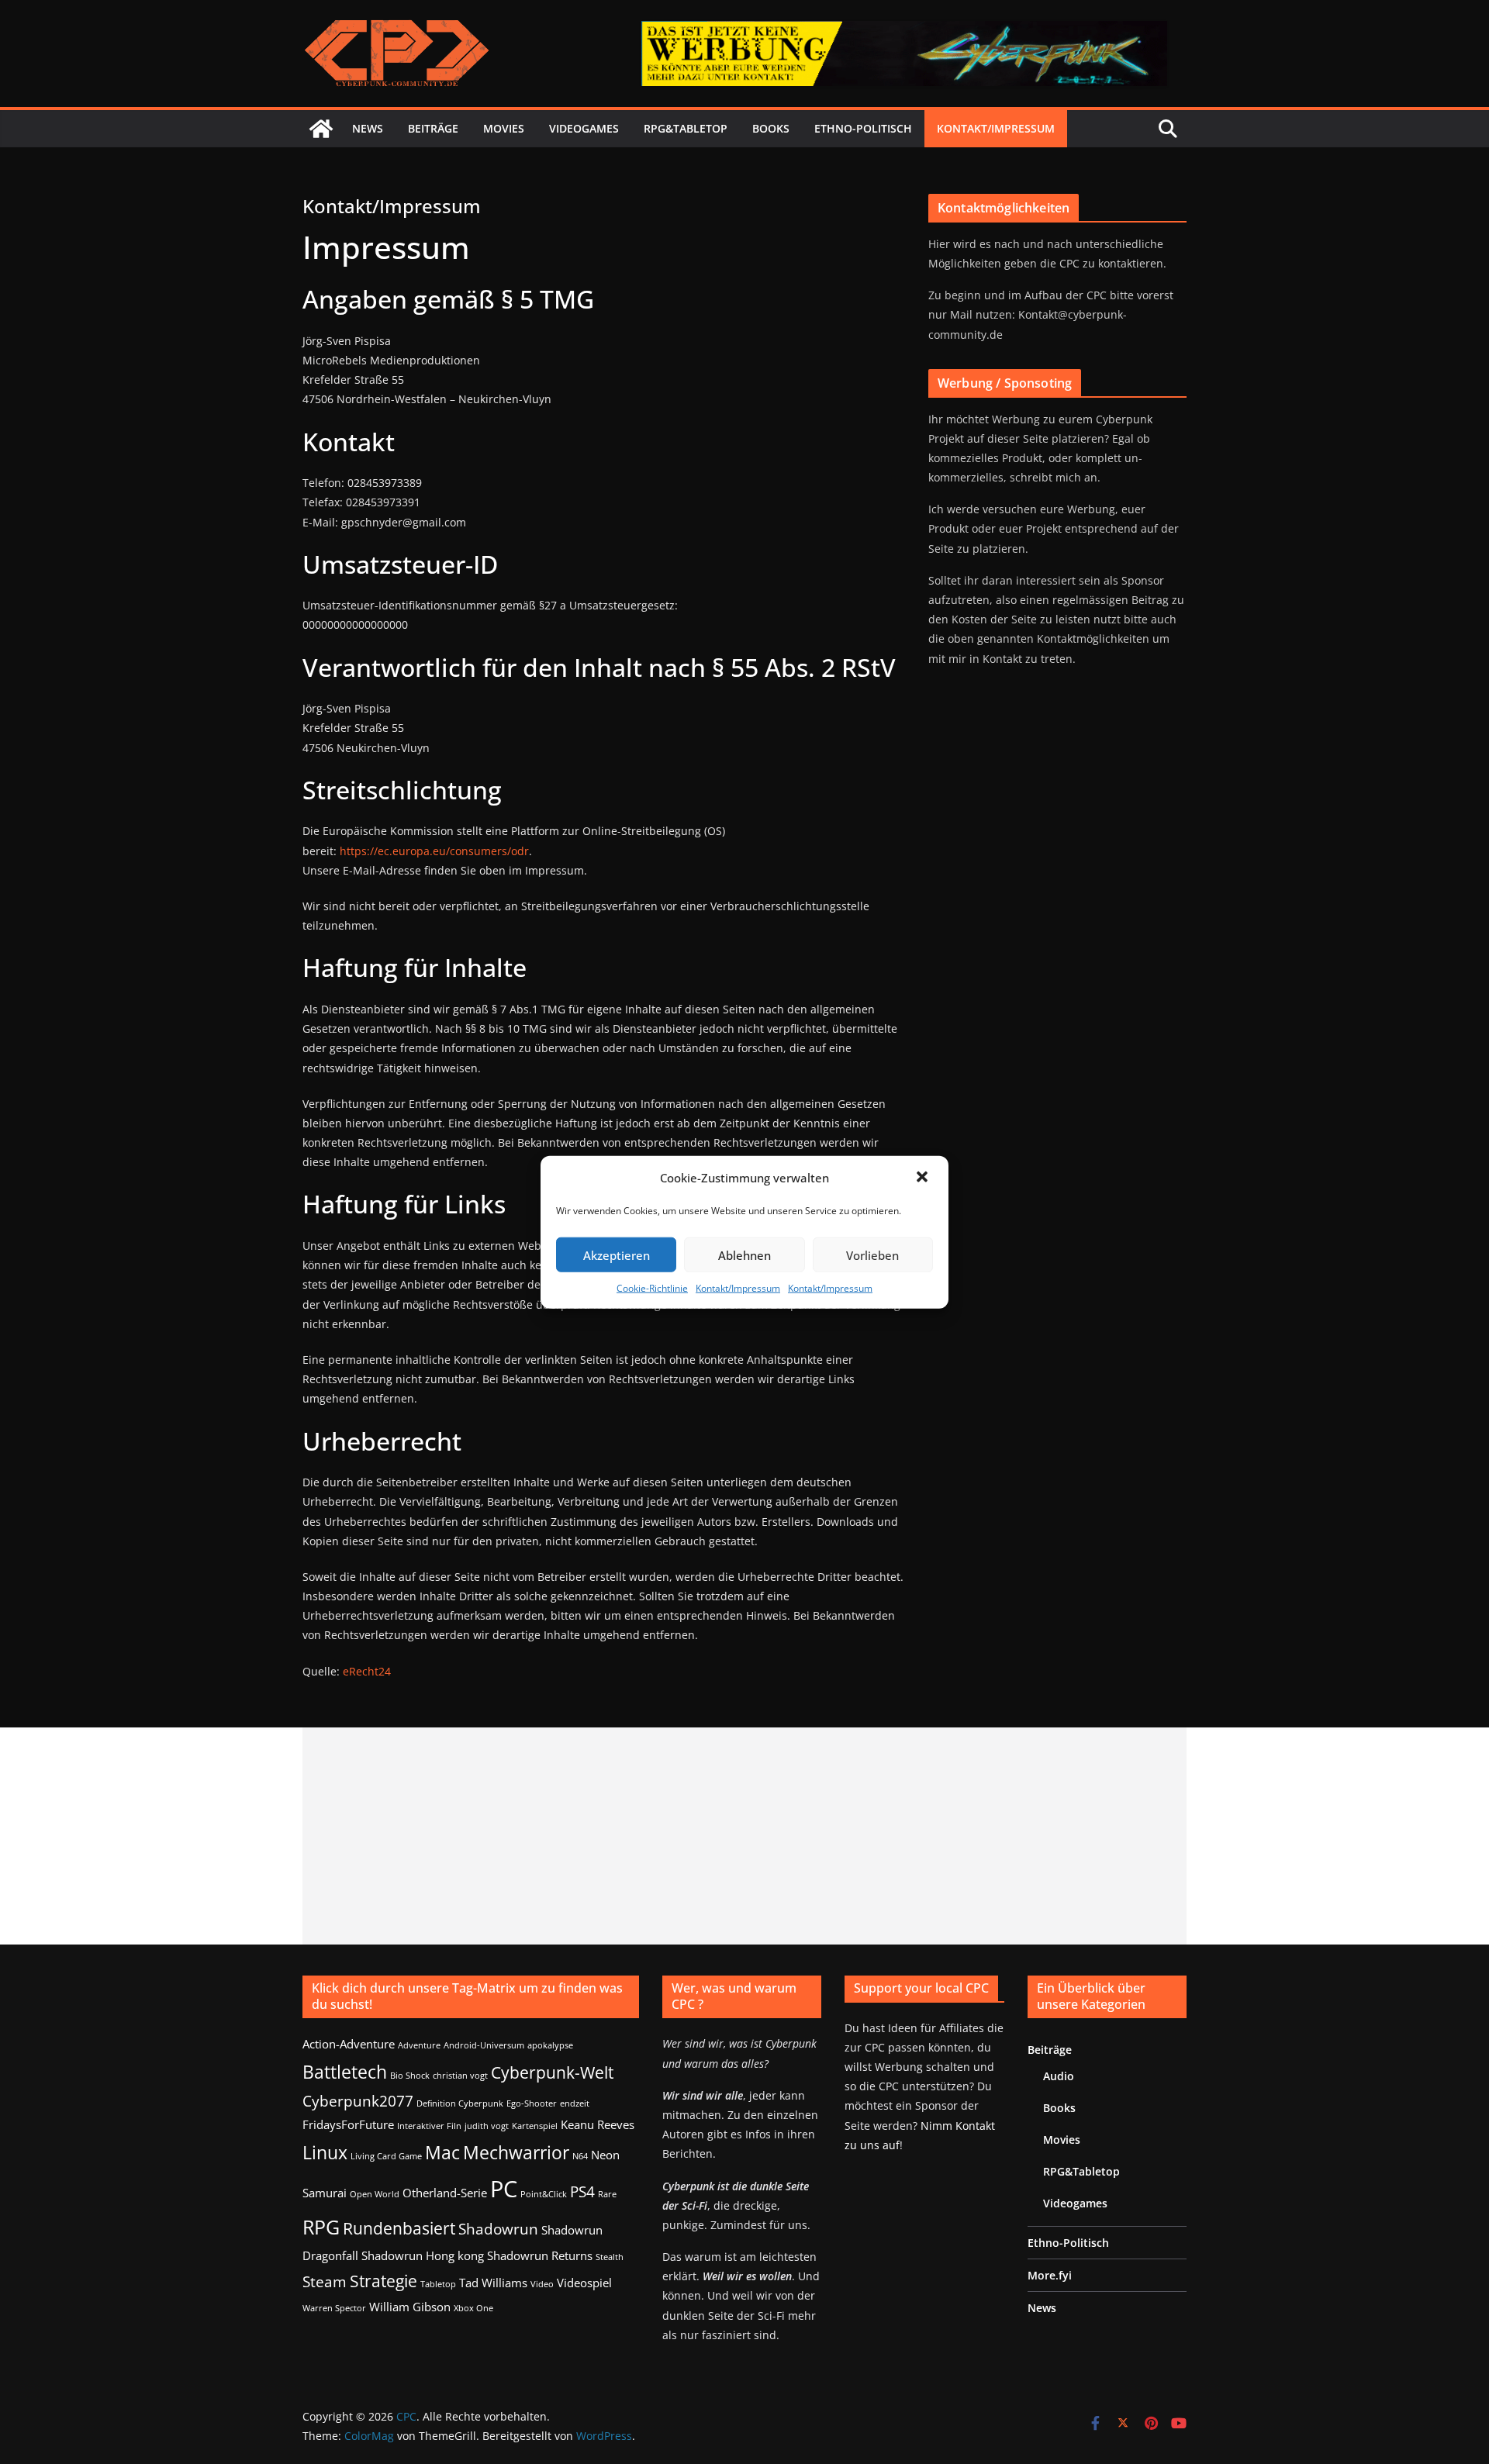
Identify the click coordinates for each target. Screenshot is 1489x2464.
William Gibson (410, 2307)
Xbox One (473, 2308)
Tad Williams (493, 2283)
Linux (325, 2152)
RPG (321, 2227)
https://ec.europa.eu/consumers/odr (434, 851)
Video (542, 2284)
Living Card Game (386, 2156)
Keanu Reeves (598, 2124)
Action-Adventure (349, 2044)
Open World (375, 2194)
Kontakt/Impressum (738, 1288)
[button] (924, 1178)
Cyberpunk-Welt (552, 2072)
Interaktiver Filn (429, 2126)
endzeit (575, 2103)
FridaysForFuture (348, 2124)
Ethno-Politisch (863, 128)
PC (504, 2189)
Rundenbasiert (399, 2228)
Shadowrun (498, 2229)
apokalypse (550, 2045)
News (368, 128)
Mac (442, 2152)
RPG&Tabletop (686, 128)
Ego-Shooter (532, 2103)
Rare (607, 2194)
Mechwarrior (516, 2152)
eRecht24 (367, 1671)
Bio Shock (410, 2076)
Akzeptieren (617, 1254)
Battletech (345, 2072)
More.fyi (1050, 2275)
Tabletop (438, 2284)
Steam (325, 2281)
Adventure (419, 2045)
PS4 (582, 2191)
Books (771, 128)
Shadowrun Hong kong (423, 2255)
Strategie (383, 2281)
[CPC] (321, 129)
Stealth (610, 2257)
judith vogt (487, 2126)
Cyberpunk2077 (358, 2101)
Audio (1059, 2076)
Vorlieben (872, 1254)
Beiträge (433, 128)
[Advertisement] (744, 1836)
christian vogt (460, 2076)
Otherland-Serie (445, 2193)
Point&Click (544, 2194)
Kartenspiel (535, 2126)
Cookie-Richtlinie (652, 1288)
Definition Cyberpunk (460, 2103)
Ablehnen (744, 1254)
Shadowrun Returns (540, 2255)
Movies (504, 128)
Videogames (584, 128)
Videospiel (584, 2283)
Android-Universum (484, 2045)
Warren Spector (334, 2308)
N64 (580, 2156)
